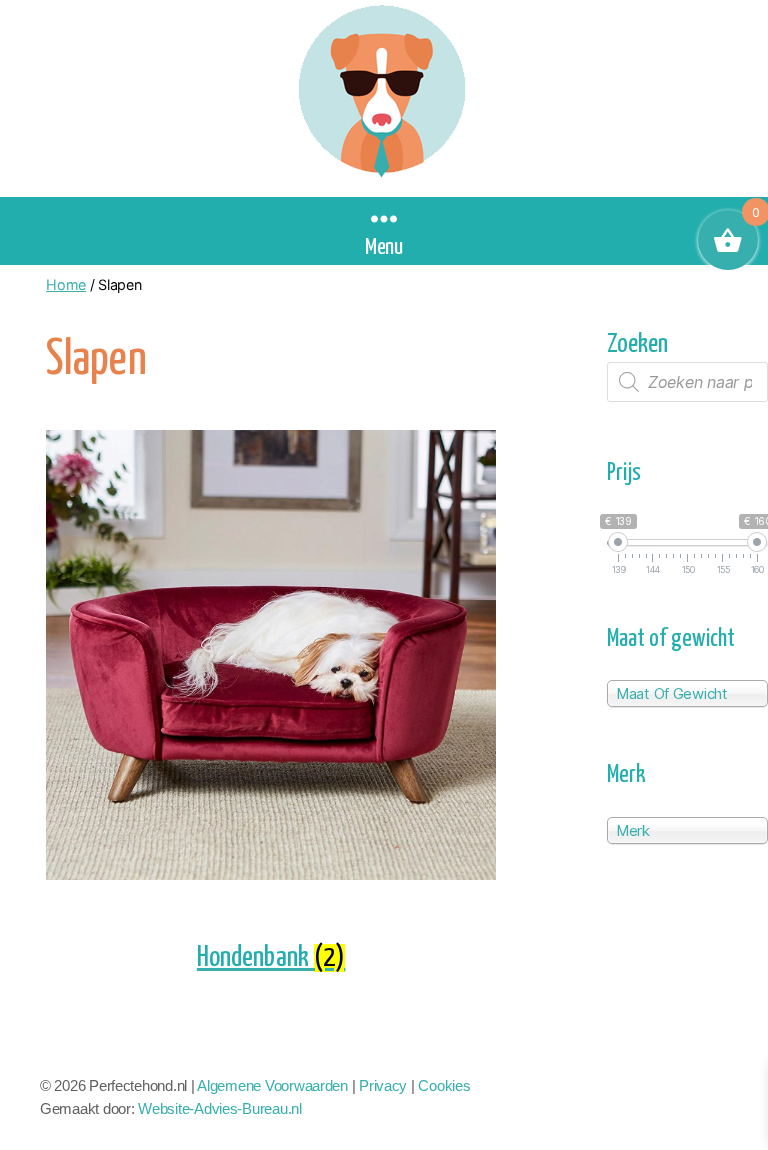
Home (66, 284)
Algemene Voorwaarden (272, 1085)
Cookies (444, 1085)
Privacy (383, 1085)
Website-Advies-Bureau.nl (220, 1108)
